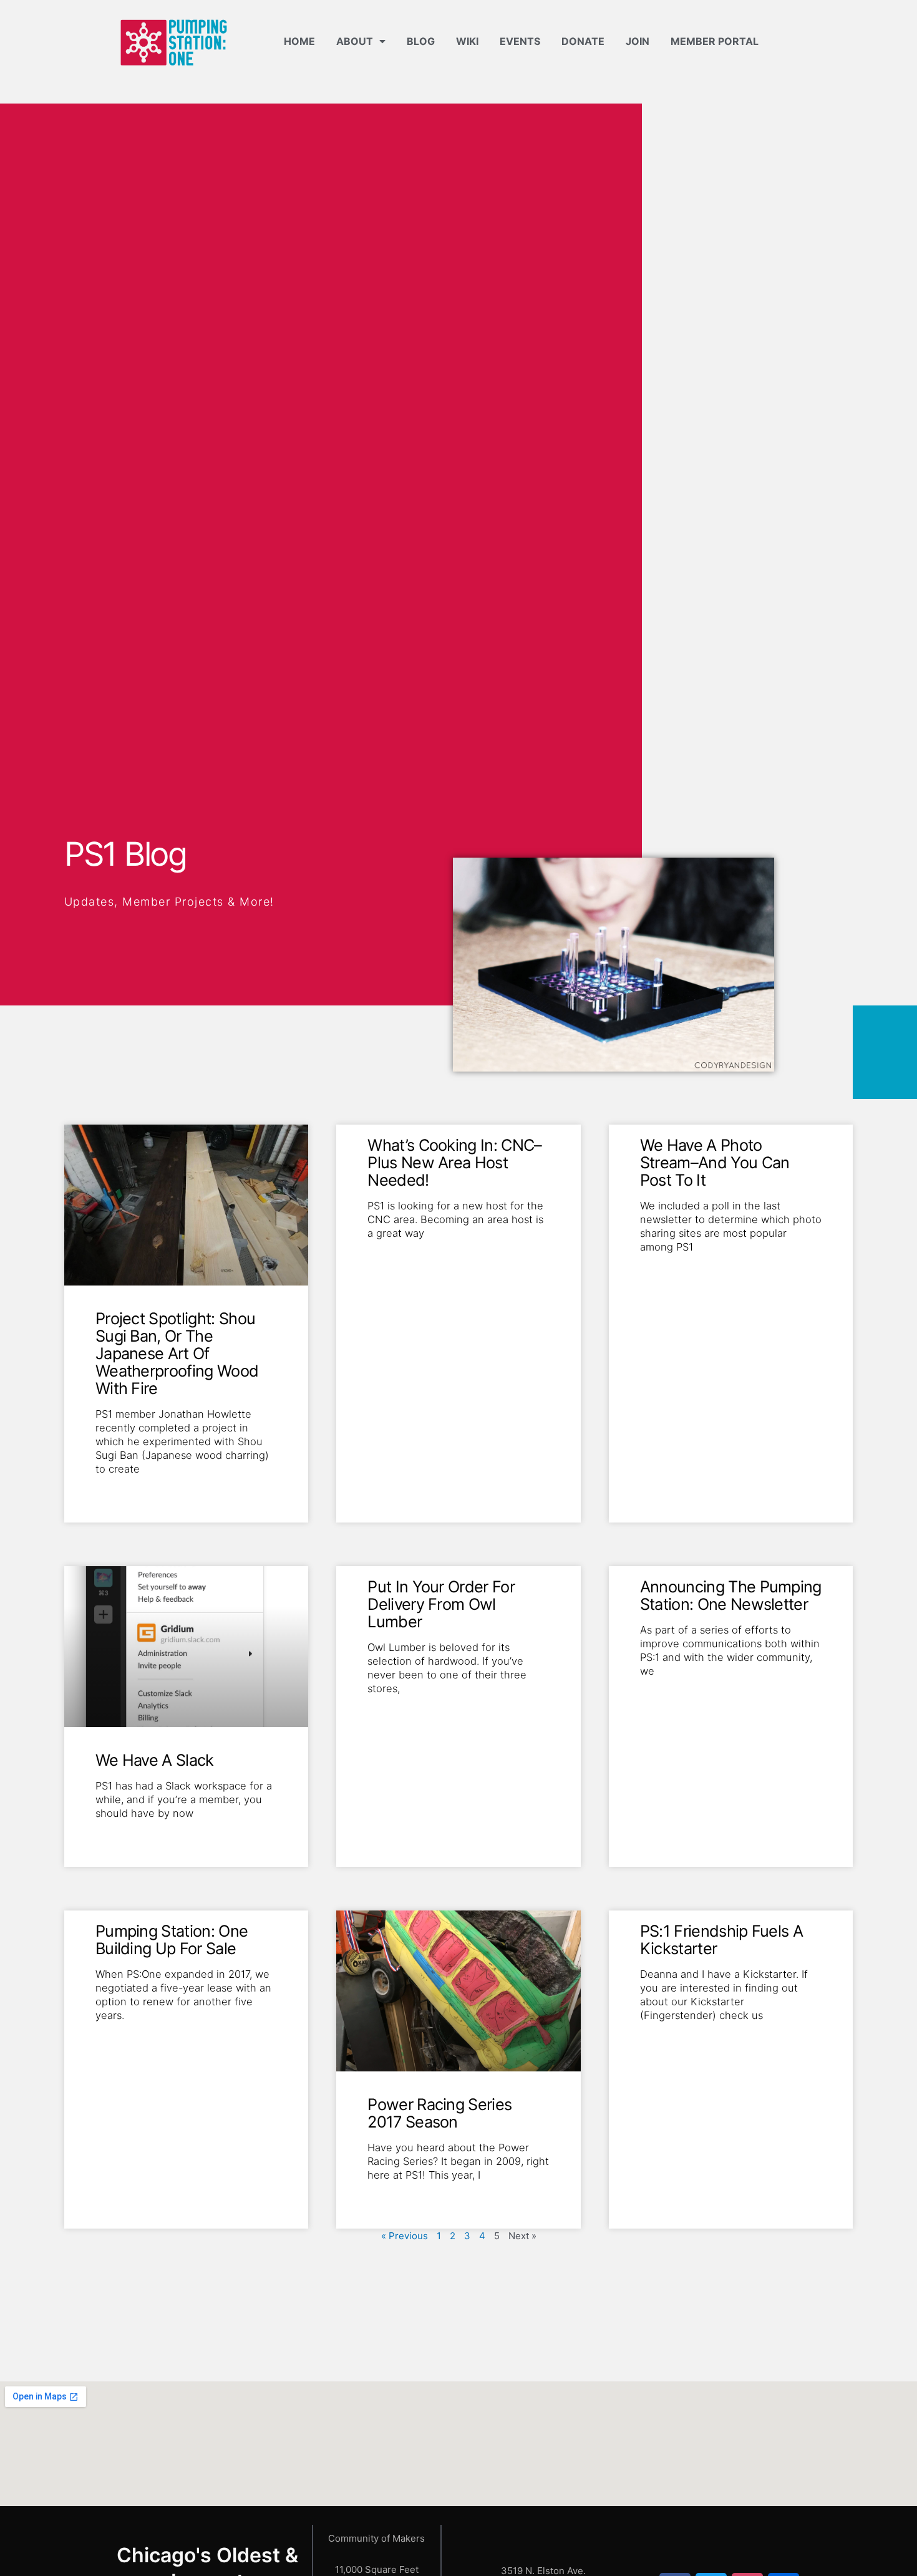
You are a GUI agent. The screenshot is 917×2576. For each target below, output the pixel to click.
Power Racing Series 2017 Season (439, 2113)
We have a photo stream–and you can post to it (715, 1162)
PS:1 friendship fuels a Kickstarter (721, 1939)
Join (638, 41)
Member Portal (715, 41)
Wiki (467, 41)
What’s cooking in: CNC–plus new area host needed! (454, 1162)
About (355, 41)
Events (520, 41)
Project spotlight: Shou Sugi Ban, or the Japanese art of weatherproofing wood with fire (177, 1353)
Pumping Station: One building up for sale (172, 1939)
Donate (583, 41)
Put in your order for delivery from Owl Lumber (441, 1604)
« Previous (405, 2236)
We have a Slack (155, 1760)
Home (299, 41)
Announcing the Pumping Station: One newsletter (731, 1595)
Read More (118, 1489)
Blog (421, 41)
